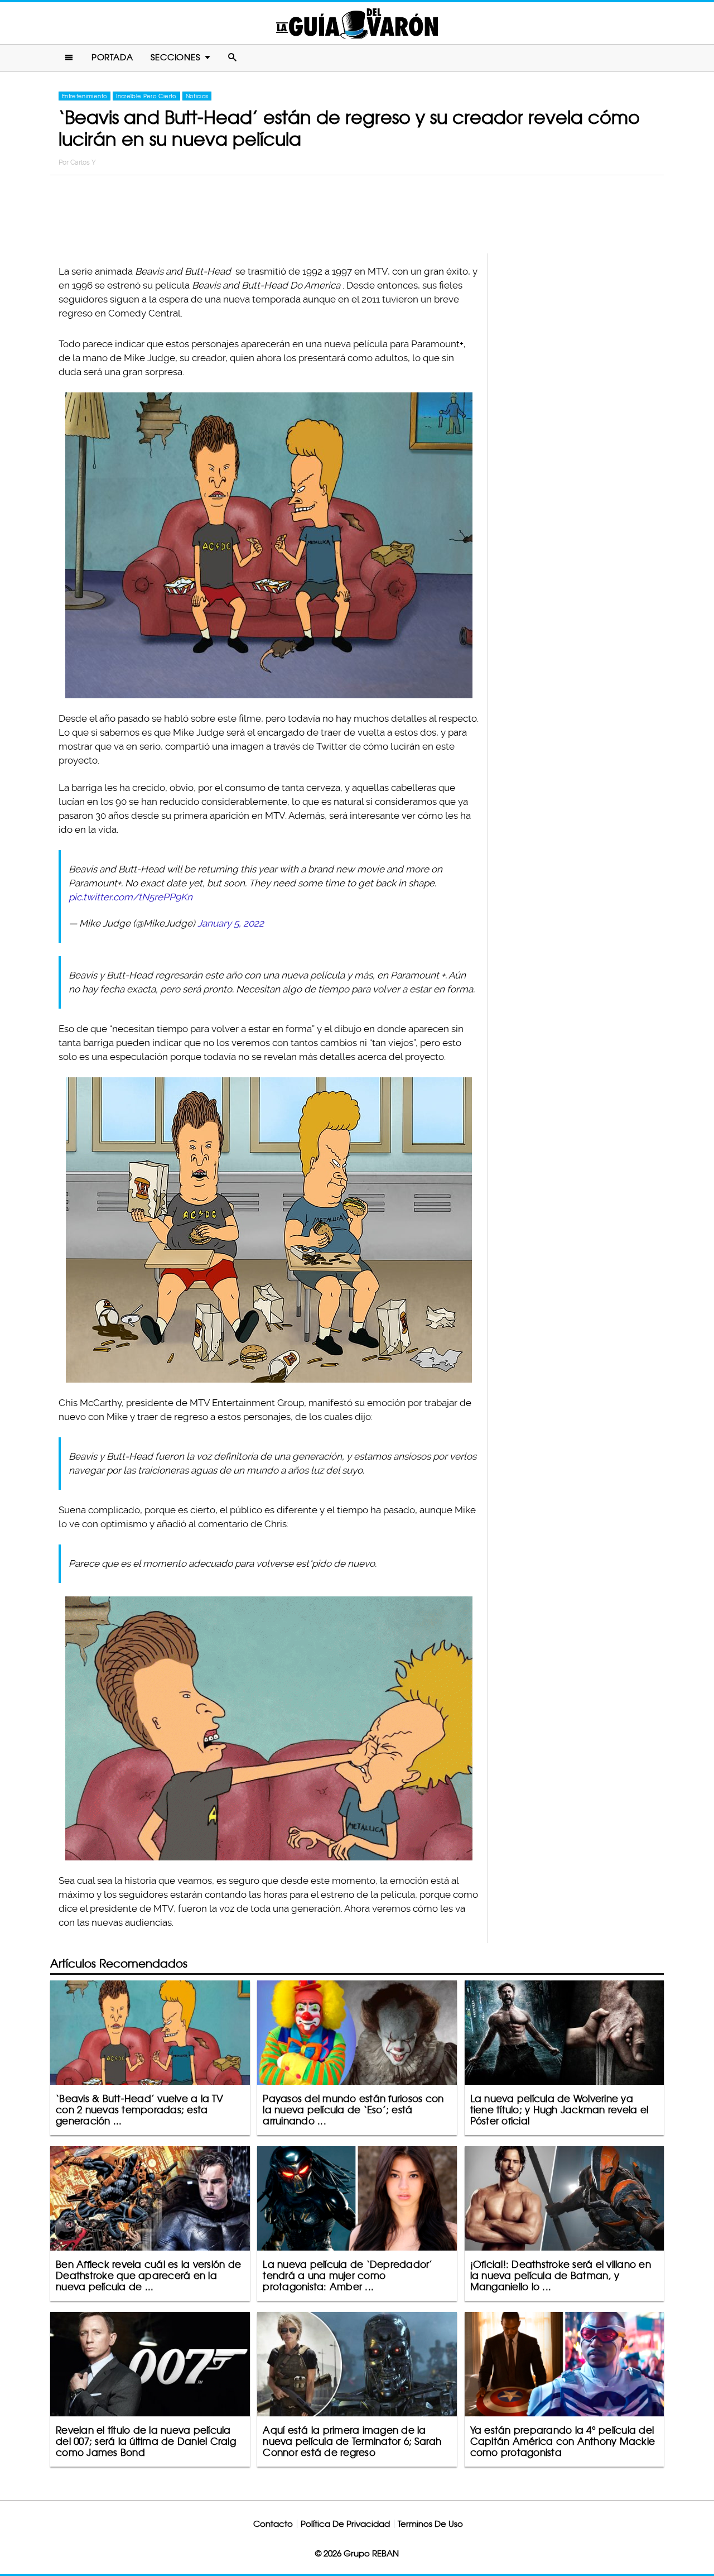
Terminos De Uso (430, 2524)
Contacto (273, 2524)
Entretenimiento (85, 96)
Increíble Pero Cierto (146, 96)
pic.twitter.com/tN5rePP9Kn (131, 897)
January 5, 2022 (231, 923)
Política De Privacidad (345, 2524)
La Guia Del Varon (357, 23)
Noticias (197, 96)
